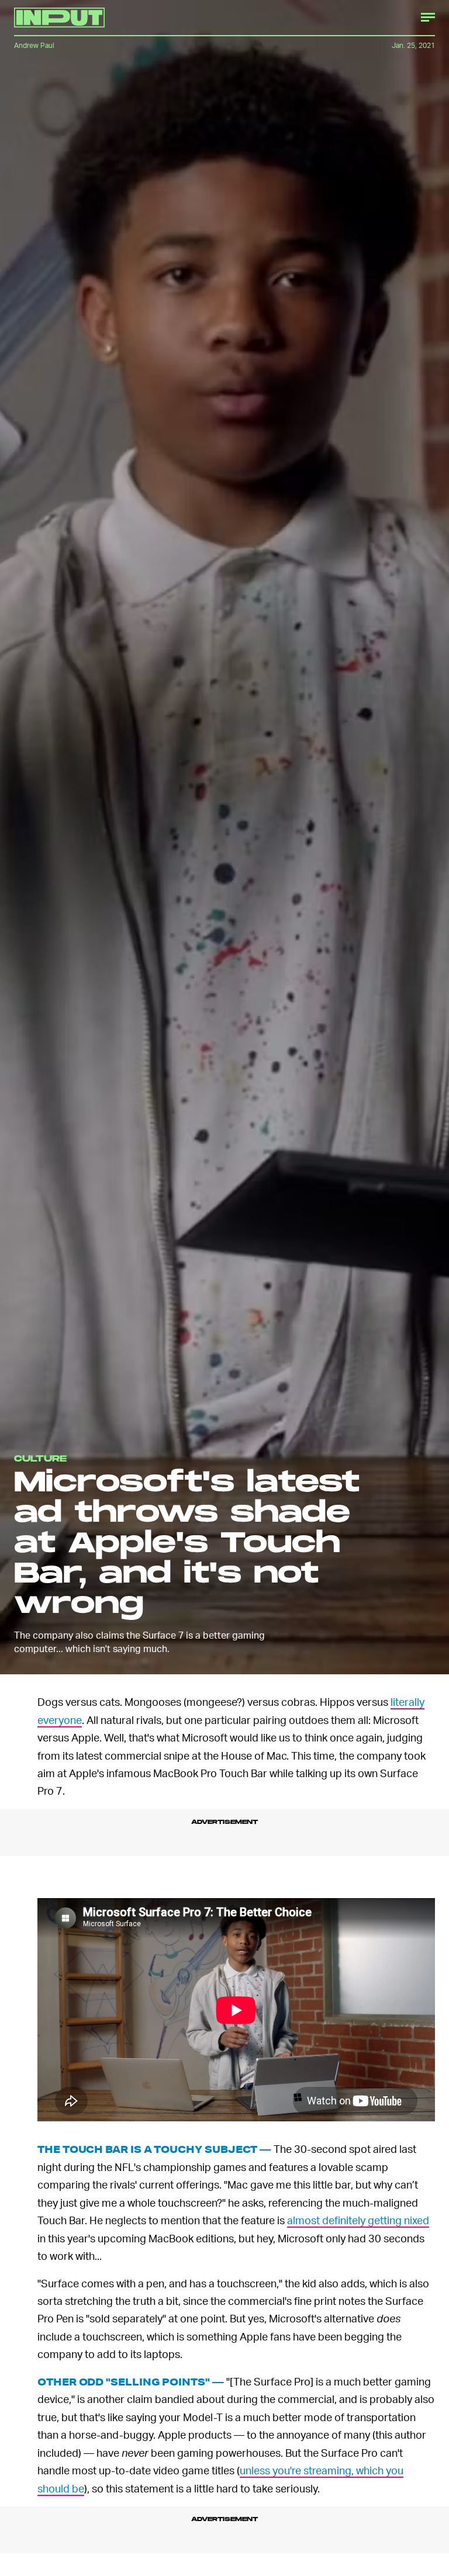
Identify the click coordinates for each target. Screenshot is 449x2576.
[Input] (59, 18)
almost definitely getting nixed (358, 2224)
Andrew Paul (34, 45)
